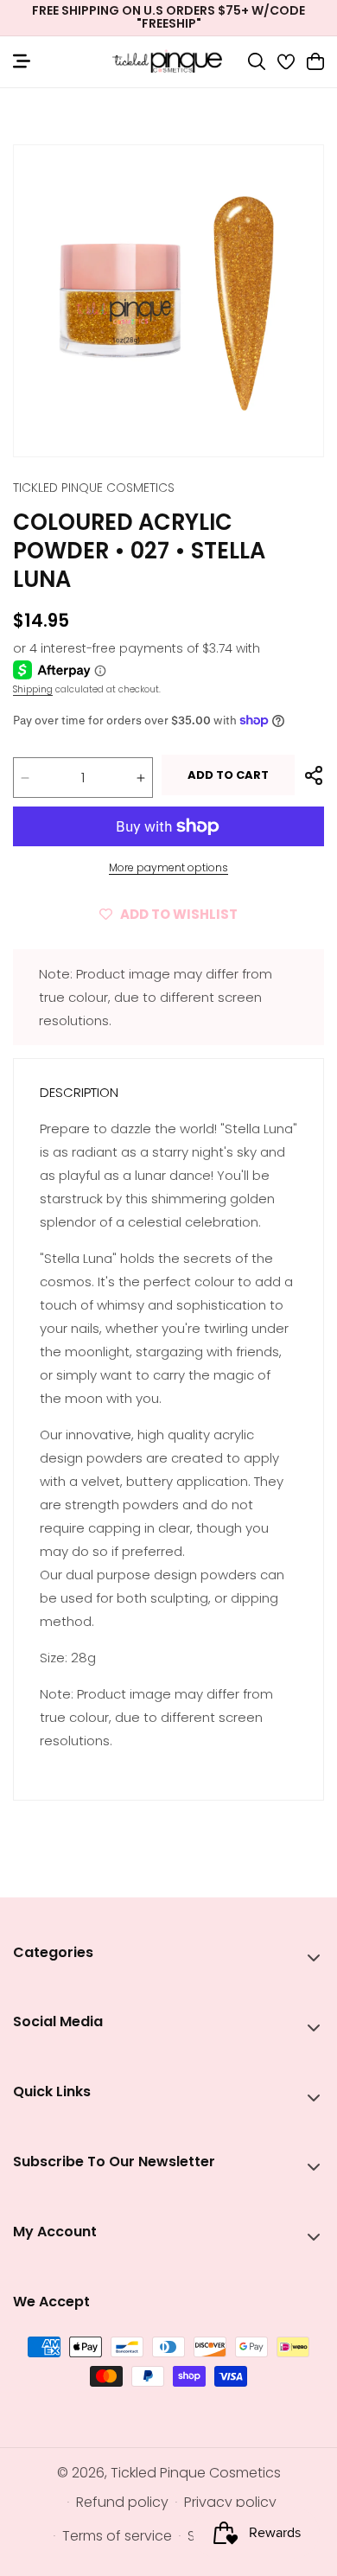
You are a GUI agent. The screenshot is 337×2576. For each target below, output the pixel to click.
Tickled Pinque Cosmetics (196, 2473)
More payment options (168, 867)
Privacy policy (230, 2502)
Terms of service (117, 2536)
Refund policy (122, 2502)
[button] (257, 61)
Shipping (33, 689)
